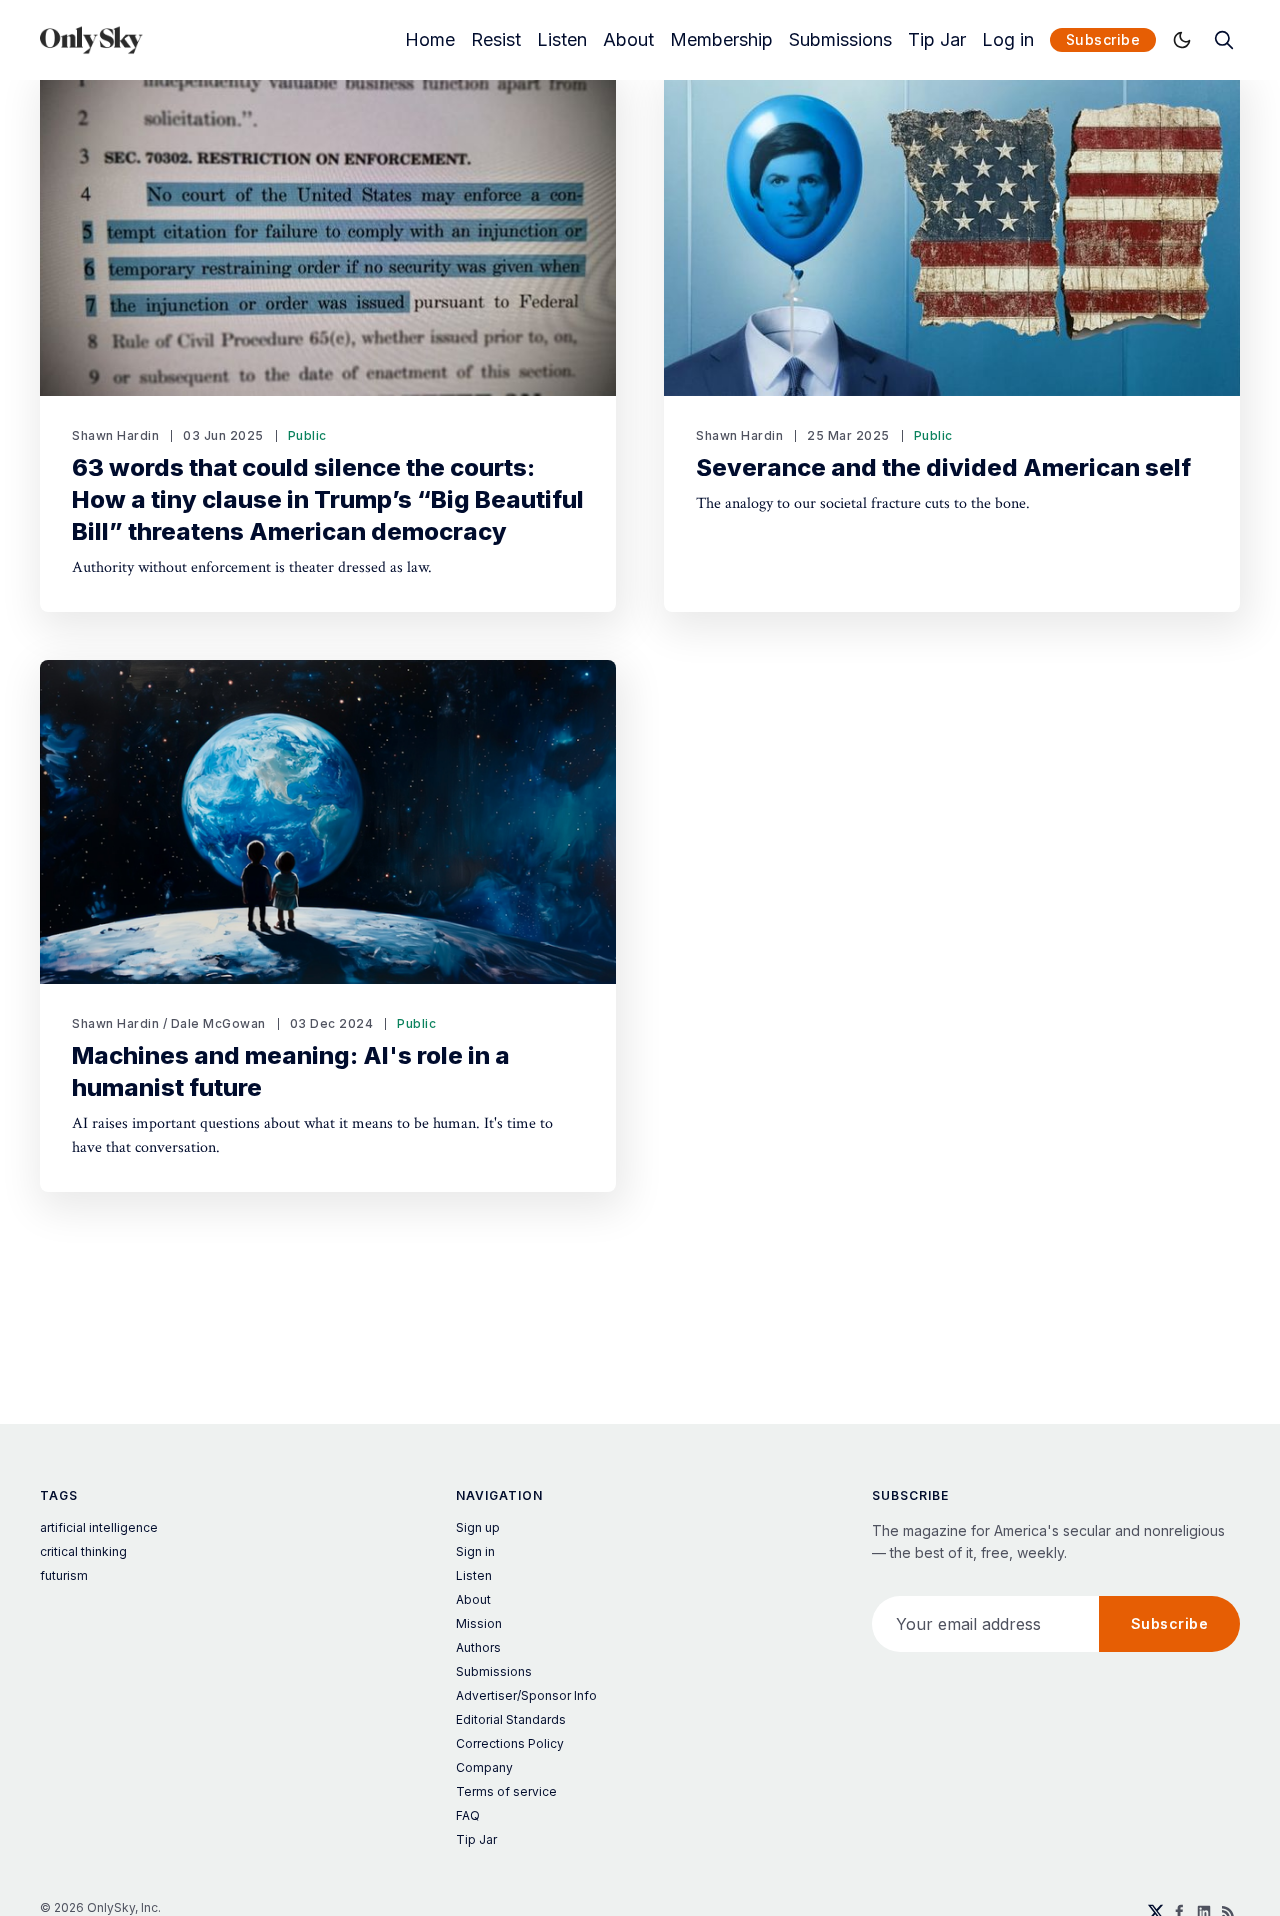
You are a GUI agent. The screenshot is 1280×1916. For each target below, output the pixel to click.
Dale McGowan (218, 1023)
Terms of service (506, 1791)
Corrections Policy (510, 1743)
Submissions (840, 40)
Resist (496, 40)
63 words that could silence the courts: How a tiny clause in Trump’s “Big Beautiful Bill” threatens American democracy (328, 499)
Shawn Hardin (115, 435)
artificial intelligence (99, 1527)
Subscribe (1103, 39)
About (628, 40)
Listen (562, 40)
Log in (1008, 40)
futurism (64, 1575)
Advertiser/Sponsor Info (526, 1695)
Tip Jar (937, 40)
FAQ (468, 1815)
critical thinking (83, 1551)
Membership (721, 40)
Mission (479, 1623)
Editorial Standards (511, 1719)
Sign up (478, 1527)
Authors (478, 1647)
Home (430, 40)
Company (484, 1767)
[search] (1224, 40)
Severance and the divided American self (943, 467)
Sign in (475, 1551)
